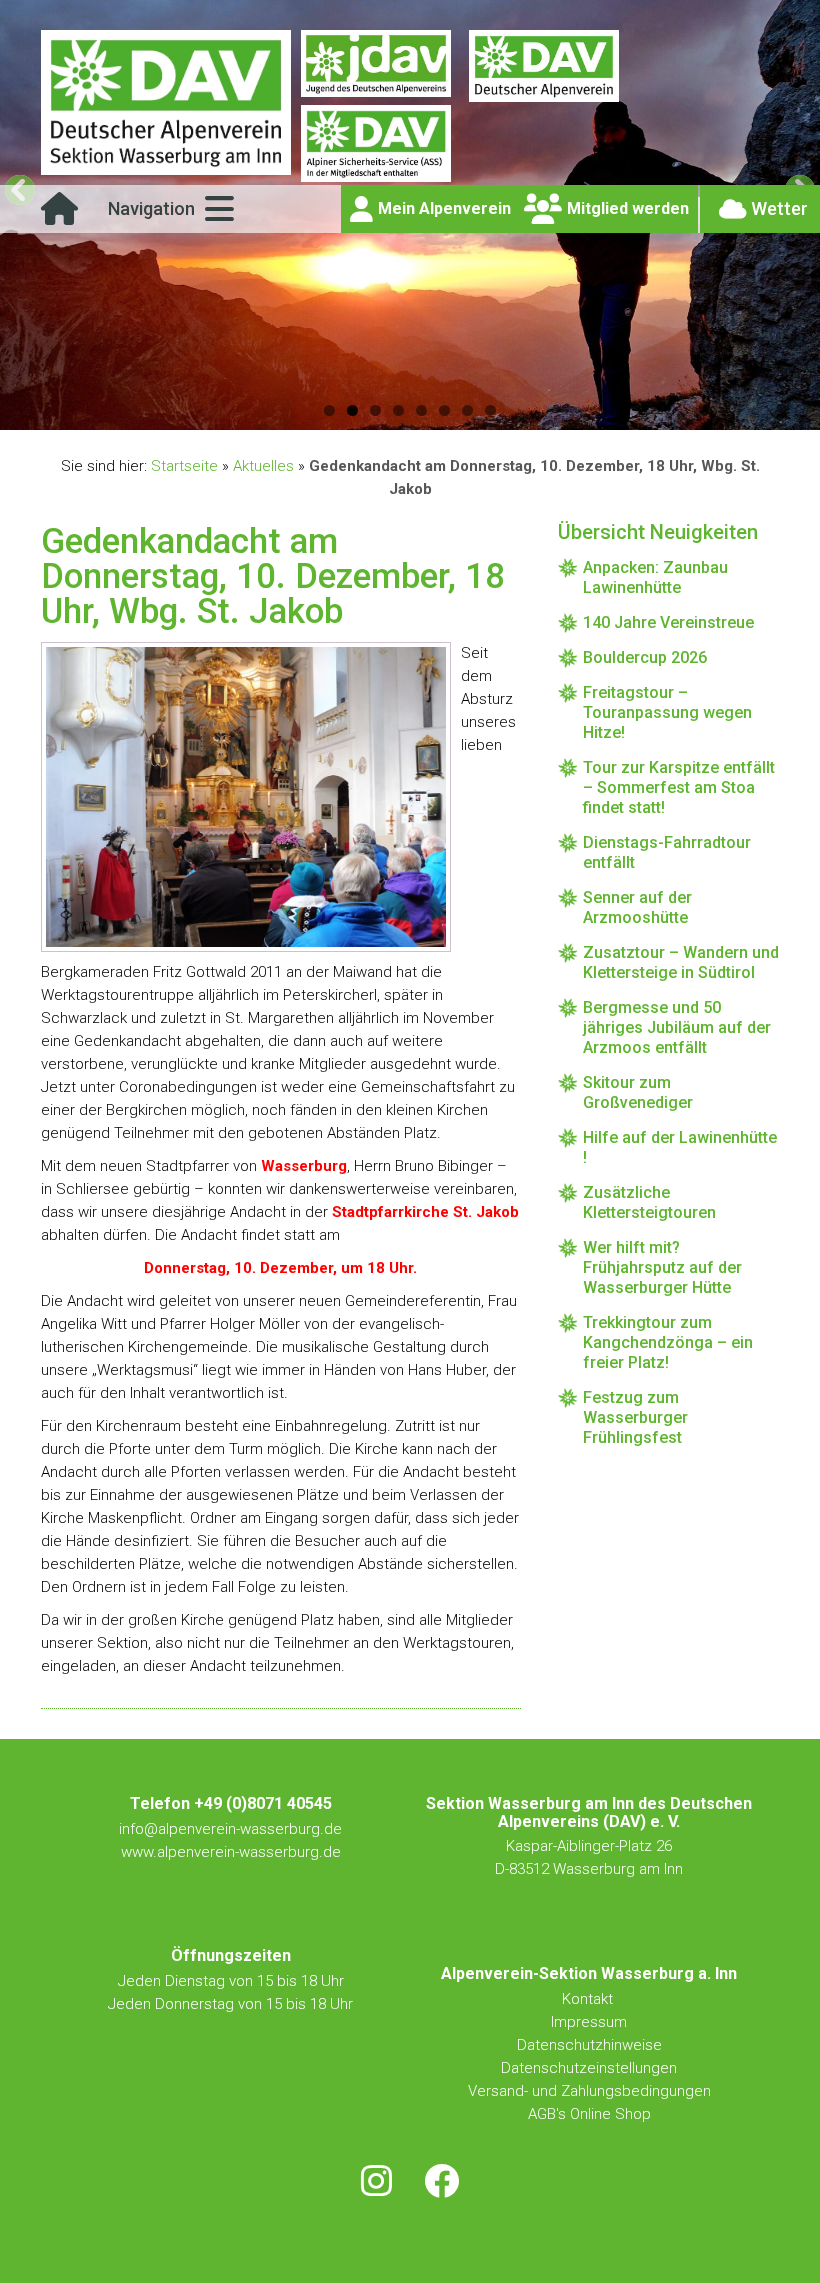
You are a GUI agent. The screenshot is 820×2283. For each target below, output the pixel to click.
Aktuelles (263, 466)
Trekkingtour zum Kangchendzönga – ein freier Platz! (668, 1342)
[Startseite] (59, 215)
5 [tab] (421, 410)
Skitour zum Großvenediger (638, 1092)
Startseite (184, 466)
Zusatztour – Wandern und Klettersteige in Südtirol (681, 962)
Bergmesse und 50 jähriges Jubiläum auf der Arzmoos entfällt (677, 1027)
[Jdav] (376, 67)
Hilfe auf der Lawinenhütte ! (680, 1147)
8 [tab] (490, 410)
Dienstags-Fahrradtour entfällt (667, 852)
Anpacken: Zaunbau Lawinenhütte (655, 577)
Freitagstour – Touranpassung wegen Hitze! (667, 712)
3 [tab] (375, 410)
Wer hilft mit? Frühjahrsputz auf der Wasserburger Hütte (662, 1267)
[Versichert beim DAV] (376, 145)
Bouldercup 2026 (645, 657)
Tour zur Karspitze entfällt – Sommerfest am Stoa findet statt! (679, 787)
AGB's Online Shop (589, 2114)
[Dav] (544, 67)
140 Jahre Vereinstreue (668, 622)
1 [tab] (329, 410)
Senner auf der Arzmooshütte (637, 907)
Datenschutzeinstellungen (589, 2068)
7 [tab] (467, 410)
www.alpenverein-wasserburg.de (231, 1852)
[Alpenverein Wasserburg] (166, 169)
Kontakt (589, 1999)
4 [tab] (398, 410)
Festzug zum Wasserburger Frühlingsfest (635, 1417)
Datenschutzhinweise (589, 2045)
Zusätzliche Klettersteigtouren (649, 1202)
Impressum (589, 2022)
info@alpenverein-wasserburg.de (230, 1829)
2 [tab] (352, 410)
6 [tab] (444, 410)
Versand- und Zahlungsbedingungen (589, 2091)
